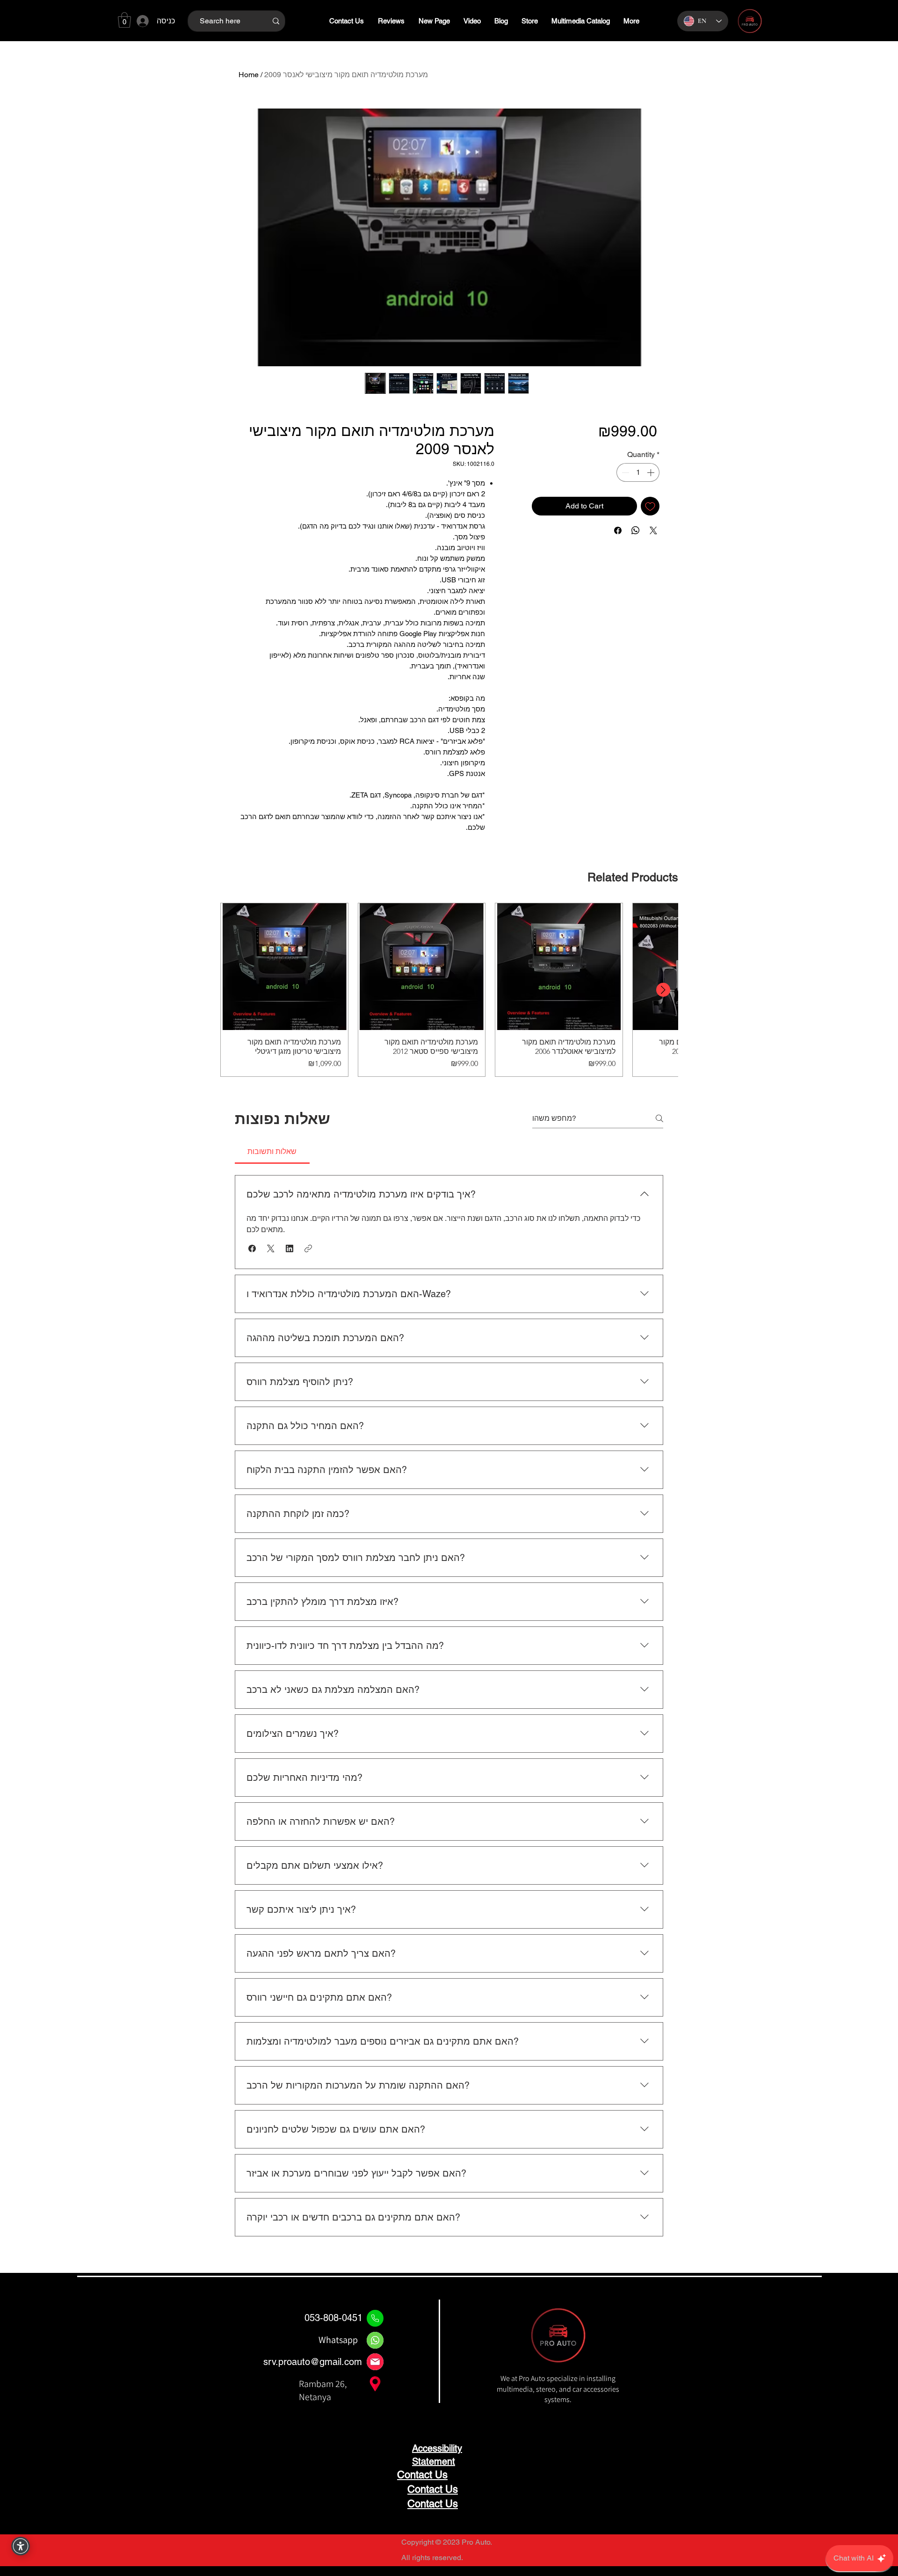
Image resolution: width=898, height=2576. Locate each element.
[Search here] (276, 21)
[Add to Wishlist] (650, 506)
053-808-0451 (333, 2318)
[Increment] (652, 472)
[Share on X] (653, 530)
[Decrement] (624, 472)
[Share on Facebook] (618, 530)
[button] (124, 20)
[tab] (272, 1152)
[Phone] (375, 2318)
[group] (449, 990)
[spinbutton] (638, 472)
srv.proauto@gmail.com (313, 2362)
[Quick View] (284, 967)
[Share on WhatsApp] (636, 530)
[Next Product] (663, 990)
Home (249, 75)
